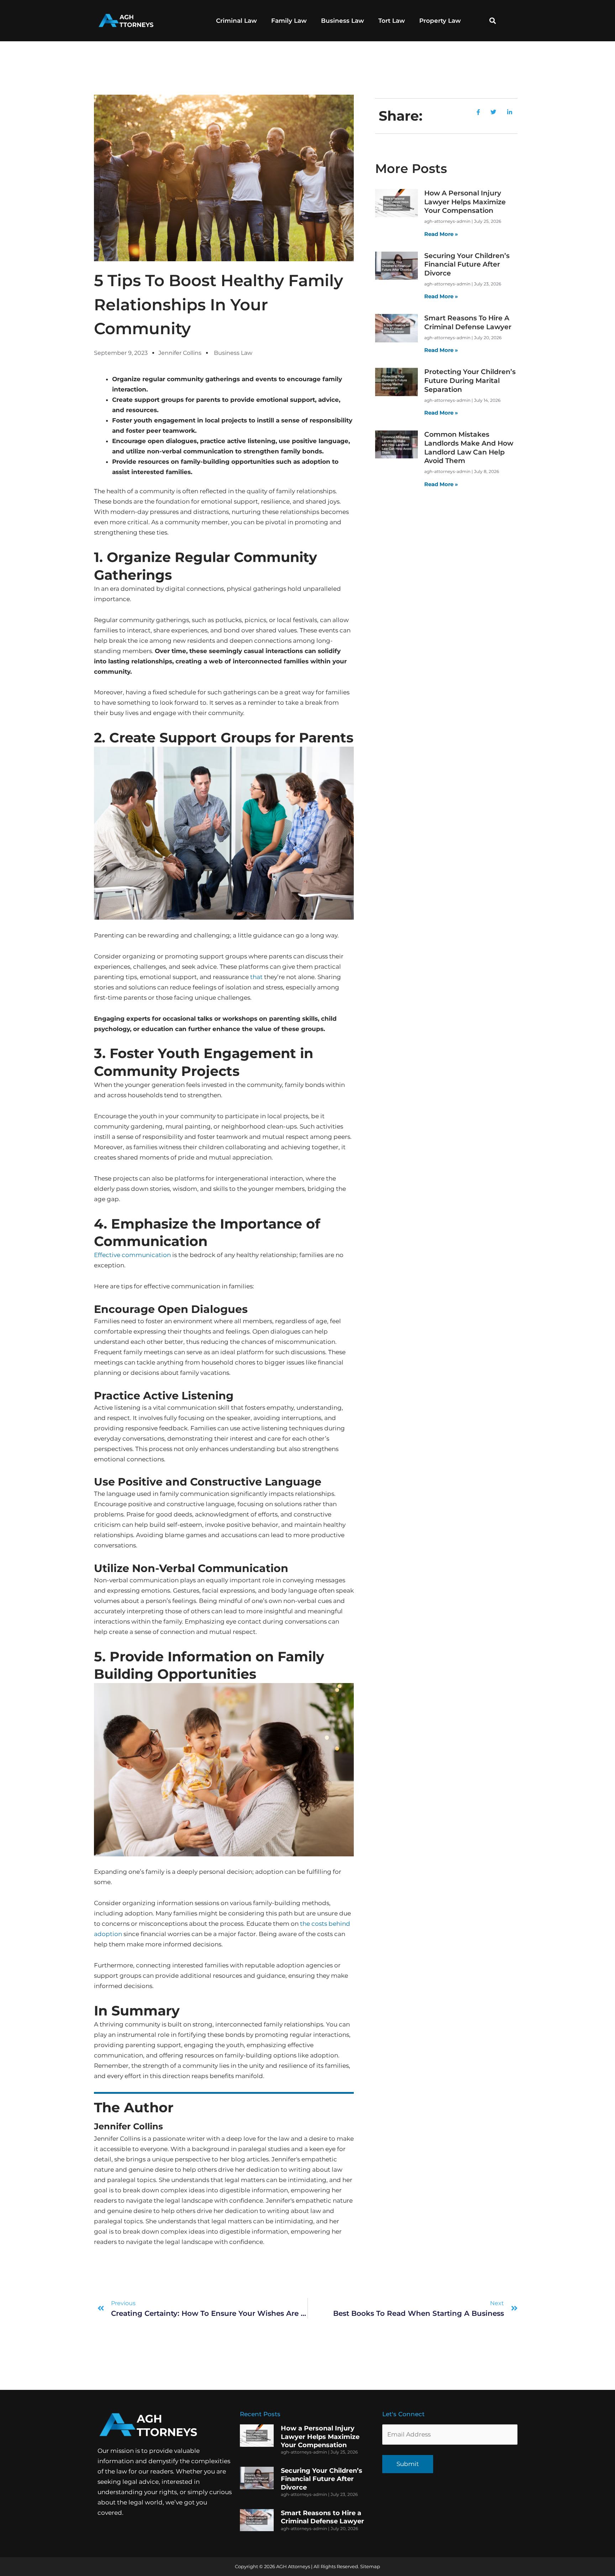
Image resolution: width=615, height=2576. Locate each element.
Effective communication (132, 1255)
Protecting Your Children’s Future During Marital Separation (470, 380)
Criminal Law (236, 21)
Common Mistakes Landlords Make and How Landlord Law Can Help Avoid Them (469, 448)
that (256, 977)
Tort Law (392, 21)
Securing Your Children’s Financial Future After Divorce (467, 264)
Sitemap (370, 2566)
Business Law (343, 21)
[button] (493, 21)
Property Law (440, 21)
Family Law (289, 21)
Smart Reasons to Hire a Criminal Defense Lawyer (468, 322)
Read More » (441, 234)
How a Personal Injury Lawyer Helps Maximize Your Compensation (465, 202)
